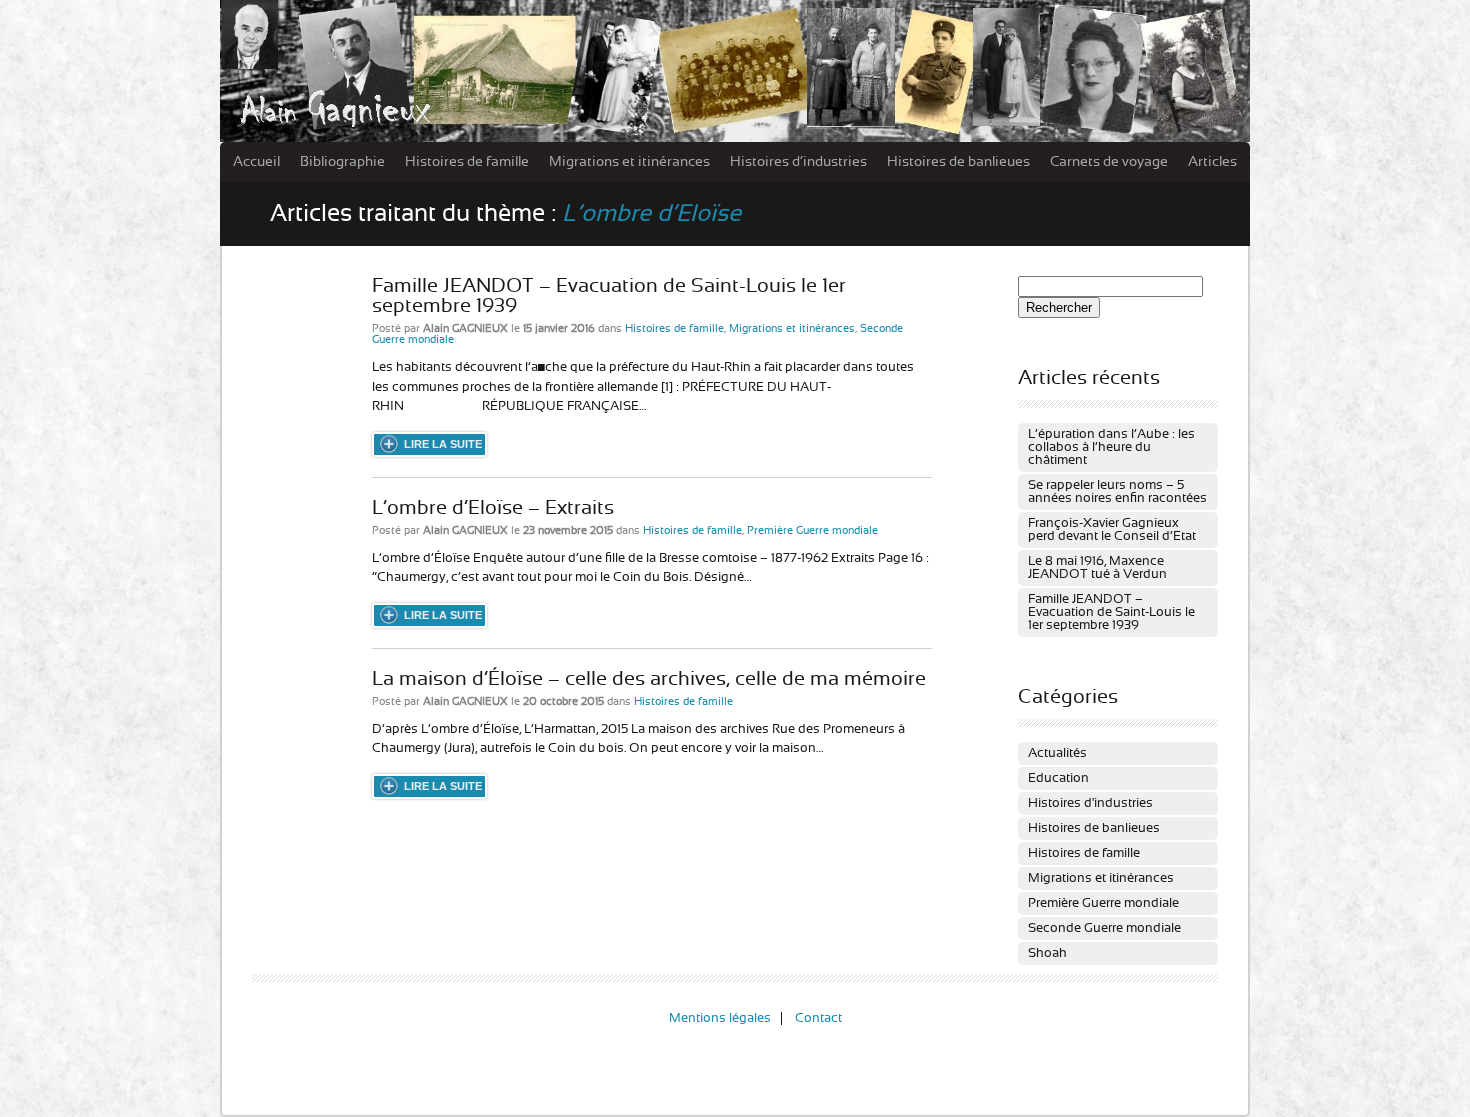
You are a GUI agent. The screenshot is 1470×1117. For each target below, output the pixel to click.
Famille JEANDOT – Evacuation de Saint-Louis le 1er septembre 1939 (1111, 612)
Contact (818, 1018)
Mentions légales (720, 1018)
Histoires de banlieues (958, 162)
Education (1058, 778)
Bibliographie (342, 162)
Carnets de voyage (1109, 162)
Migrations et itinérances (629, 162)
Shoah (1047, 953)
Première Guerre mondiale (812, 530)
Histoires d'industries (1090, 803)
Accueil (256, 162)
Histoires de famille (467, 162)
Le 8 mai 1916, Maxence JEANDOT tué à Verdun (1097, 568)
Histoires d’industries (798, 162)
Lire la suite (443, 444)
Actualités (1057, 753)
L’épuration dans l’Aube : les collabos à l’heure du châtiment (1111, 447)
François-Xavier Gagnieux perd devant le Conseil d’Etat (1112, 530)
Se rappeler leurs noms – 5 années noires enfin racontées (1117, 492)
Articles (1212, 162)
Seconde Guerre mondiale (1104, 928)
